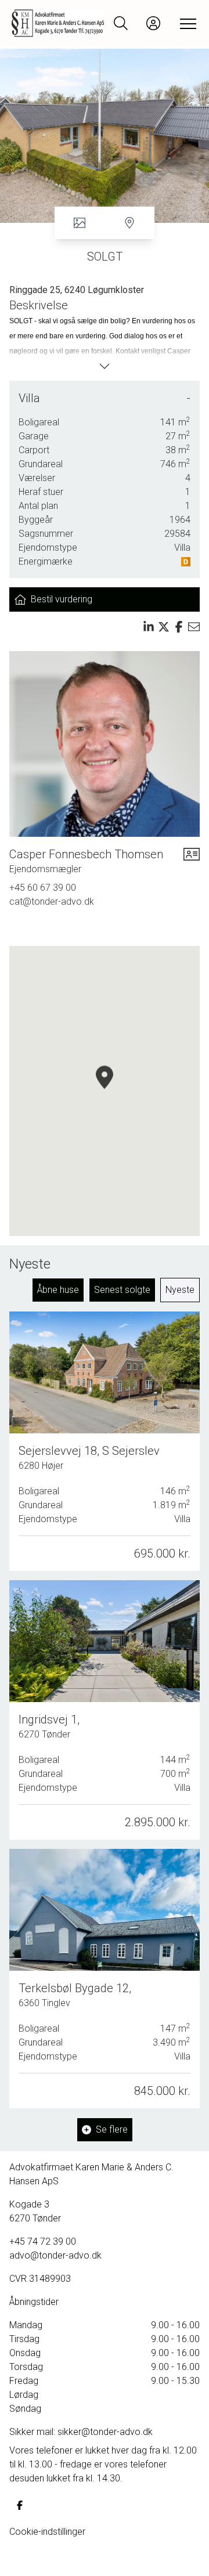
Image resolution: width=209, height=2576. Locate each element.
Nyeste (180, 1290)
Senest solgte (122, 1290)
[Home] (58, 23)
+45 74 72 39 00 (43, 2241)
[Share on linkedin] (149, 627)
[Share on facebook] (179, 627)
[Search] (121, 23)
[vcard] (192, 861)
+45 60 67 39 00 (43, 888)
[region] (105, 1091)
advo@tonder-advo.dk (55, 2255)
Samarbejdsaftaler (47, 2559)
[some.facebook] (20, 2505)
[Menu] (186, 23)
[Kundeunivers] (153, 23)
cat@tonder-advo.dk (52, 902)
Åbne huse (58, 1290)
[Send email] (194, 627)
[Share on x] (164, 627)
